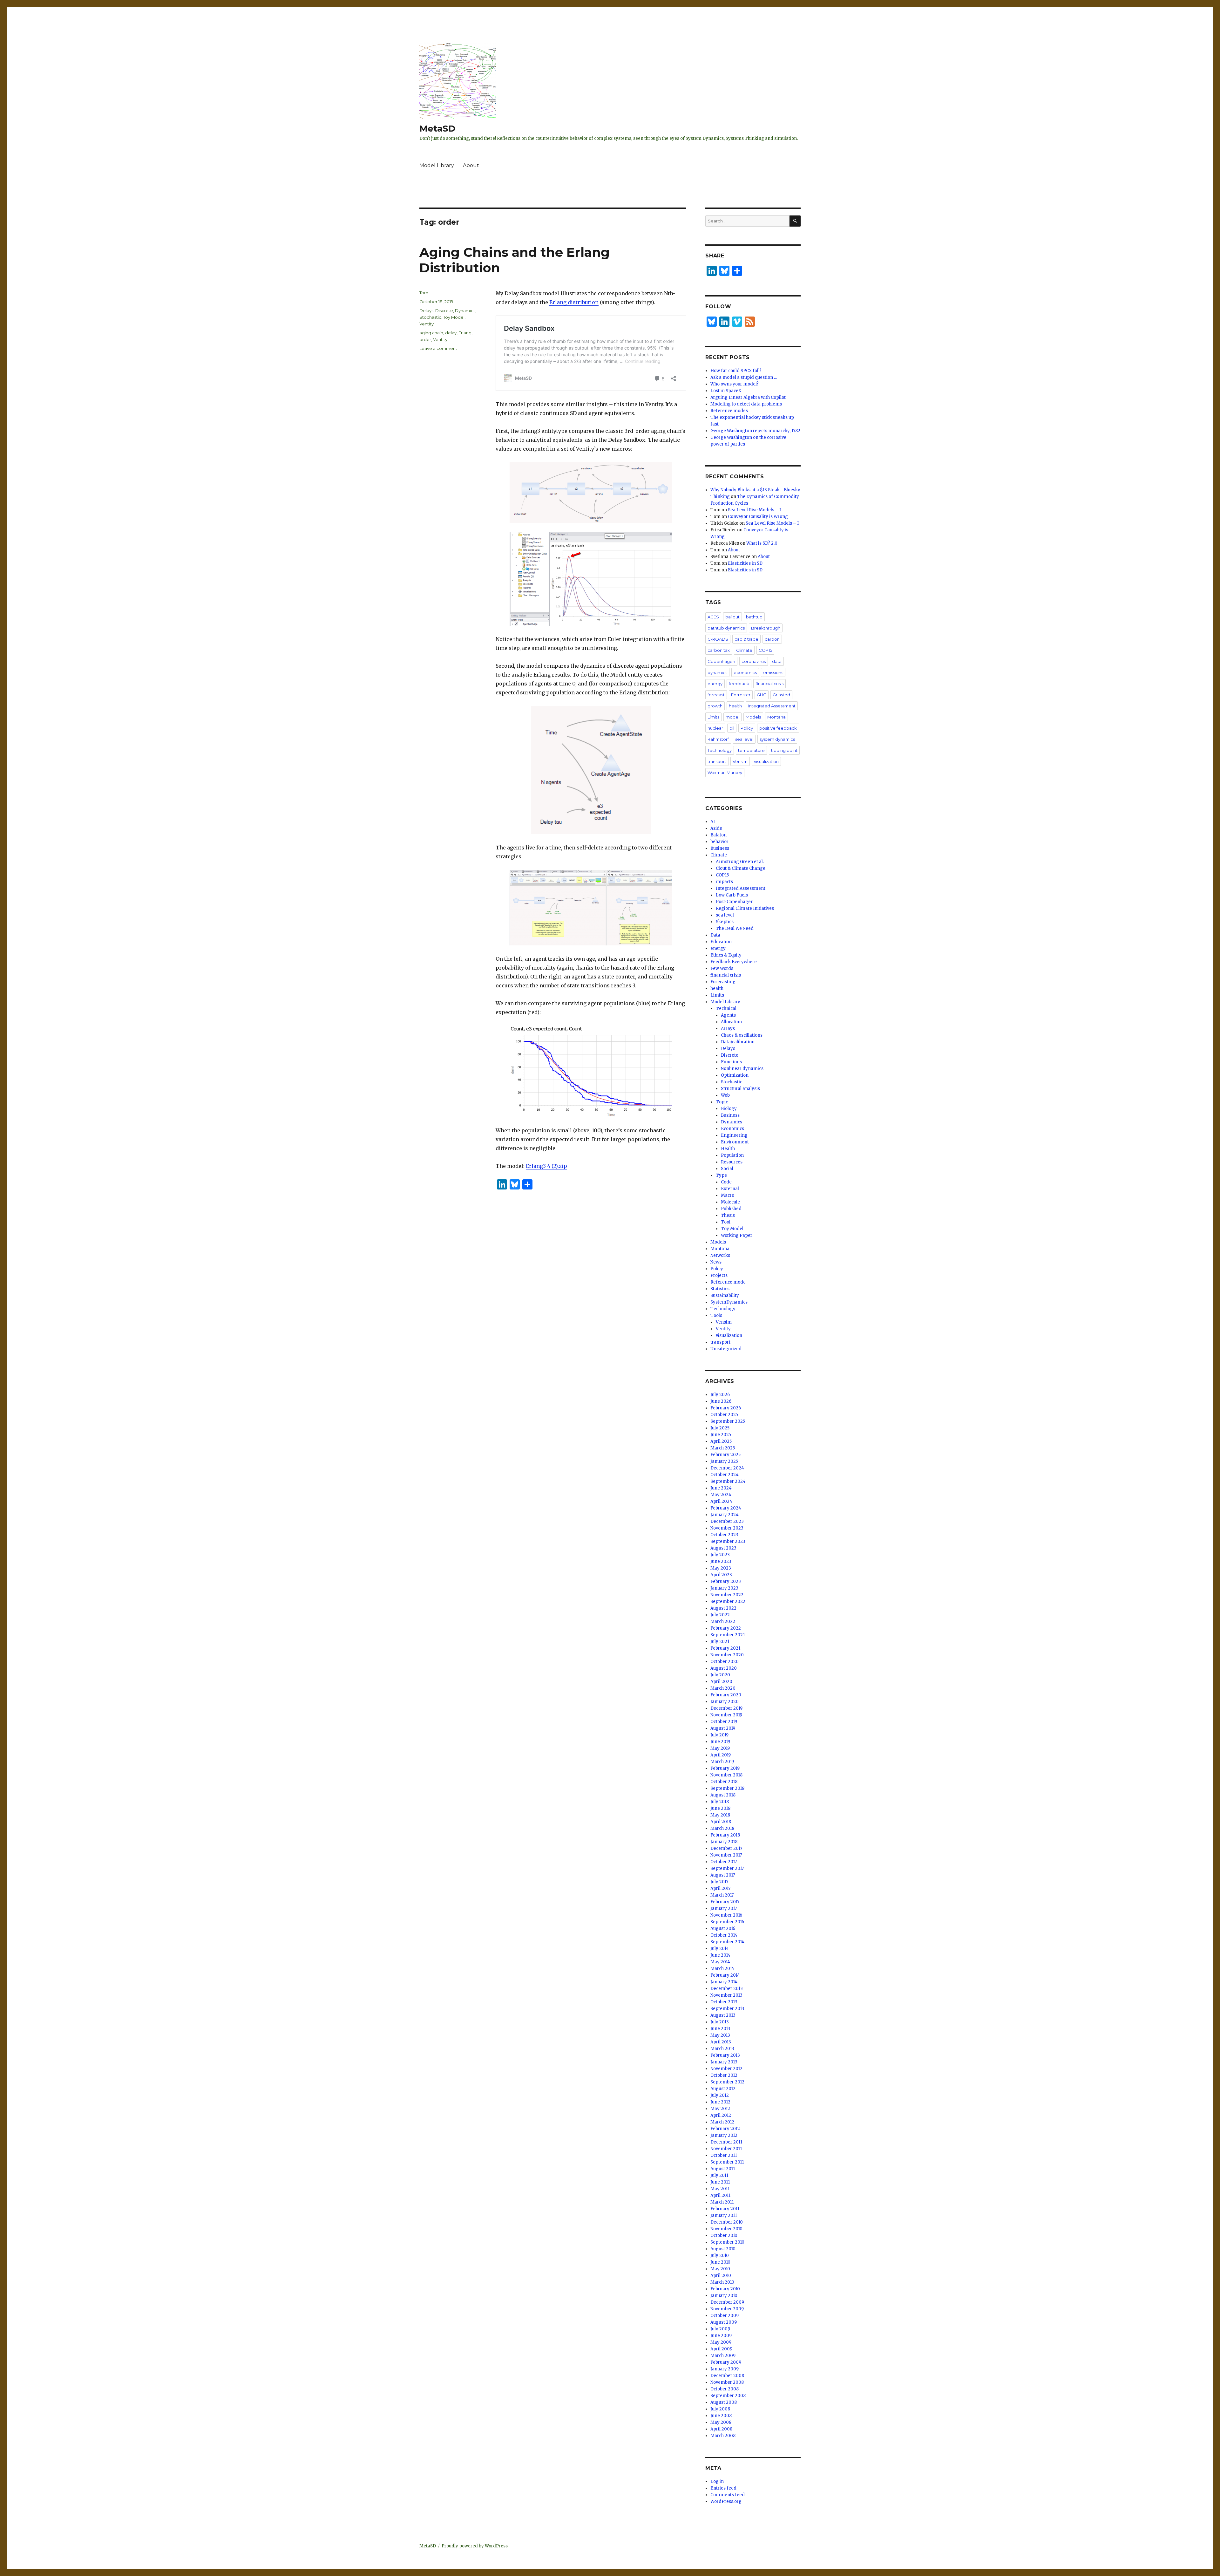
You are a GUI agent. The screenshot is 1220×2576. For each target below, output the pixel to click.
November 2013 (726, 1995)
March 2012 (722, 2122)
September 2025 (728, 1421)
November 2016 (726, 1915)
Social (727, 1169)
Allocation (731, 1022)
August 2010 (723, 2249)
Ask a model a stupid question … (744, 377)
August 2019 (723, 1728)
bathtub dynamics (726, 628)
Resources (732, 1162)
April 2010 (721, 2276)
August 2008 (724, 2402)
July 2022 (720, 1615)
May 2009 (721, 2342)
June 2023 (721, 1561)
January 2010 (724, 2296)
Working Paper (737, 1235)
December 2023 (727, 1521)
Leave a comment (438, 348)
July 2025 (720, 1428)
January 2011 (724, 2215)
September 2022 (728, 1601)
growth (715, 706)
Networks (720, 1255)
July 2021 (720, 1642)
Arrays (728, 1029)
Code (726, 1182)
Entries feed (723, 2488)
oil (732, 728)
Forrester (741, 695)
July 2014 (720, 1949)
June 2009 (721, 2336)
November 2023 (727, 1528)
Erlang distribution (574, 302)
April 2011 (720, 2195)
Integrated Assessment (772, 706)
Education (721, 942)
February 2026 (726, 1408)
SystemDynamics (729, 1302)
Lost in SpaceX (726, 391)
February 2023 (726, 1581)
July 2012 (720, 2095)
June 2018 (720, 1808)
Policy (747, 728)
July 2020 (720, 1675)
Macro (728, 1195)
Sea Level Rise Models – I (754, 510)
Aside (716, 828)
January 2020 (725, 1702)
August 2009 (724, 2322)
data (777, 661)
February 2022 (726, 1628)
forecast (716, 695)
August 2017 (723, 1875)
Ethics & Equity (726, 955)
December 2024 (727, 1468)
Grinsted (781, 695)
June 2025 (721, 1435)
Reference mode (728, 1282)
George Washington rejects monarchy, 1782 (755, 431)
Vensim (740, 761)
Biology (729, 1109)
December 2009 (727, 2302)
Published (731, 1209)
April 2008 (721, 2429)
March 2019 (722, 1762)
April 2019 (721, 1755)
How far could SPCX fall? (736, 371)
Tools (716, 1315)
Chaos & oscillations (742, 1035)
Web (725, 1095)
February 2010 (725, 2289)
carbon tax (719, 650)
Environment (735, 1142)
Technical (726, 1009)
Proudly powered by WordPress (475, 2546)
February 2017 (725, 1902)
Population (732, 1155)
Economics (732, 1129)
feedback (739, 684)
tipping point (784, 750)
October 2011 (724, 2155)
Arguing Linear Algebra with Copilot (748, 397)
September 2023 (728, 1541)
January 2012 (724, 2135)
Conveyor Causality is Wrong (758, 517)
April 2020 (721, 1682)
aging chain (431, 333)
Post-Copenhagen (735, 902)
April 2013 (721, 2042)
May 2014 (720, 1962)
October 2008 (725, 2389)
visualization (766, 761)
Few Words (722, 968)
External (730, 1189)
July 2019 (719, 1735)
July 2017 (719, 1882)
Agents (728, 1015)
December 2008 (727, 2376)
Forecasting (723, 982)
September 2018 (727, 1788)
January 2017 (724, 1908)
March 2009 (723, 2356)
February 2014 (725, 1975)
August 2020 (724, 1668)
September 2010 (727, 2242)
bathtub (754, 617)
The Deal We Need (735, 928)
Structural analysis (740, 1089)
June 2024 (721, 1488)
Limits (713, 717)
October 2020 (725, 1662)
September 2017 (727, 1868)
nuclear (715, 728)
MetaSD (437, 128)
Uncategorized (726, 1349)
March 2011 (722, 2202)
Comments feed (728, 2495)
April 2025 (721, 1441)
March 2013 (722, 2049)
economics (745, 672)
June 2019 (720, 1742)
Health (728, 1149)
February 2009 (726, 2362)
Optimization (735, 1075)
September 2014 (727, 1942)
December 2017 (726, 1848)
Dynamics (465, 310)
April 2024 (721, 1501)
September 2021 (728, 1635)
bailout (732, 617)
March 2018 (722, 1828)
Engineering (734, 1135)
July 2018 (720, 1802)
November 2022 (727, 1595)
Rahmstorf (718, 739)
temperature (751, 750)
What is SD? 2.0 (762, 543)
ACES (713, 617)
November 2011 (726, 2149)
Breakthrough (766, 628)
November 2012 (726, 2069)
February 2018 (725, 1835)
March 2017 (722, 1895)
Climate (744, 650)
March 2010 (722, 2282)
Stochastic (430, 317)
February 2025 (725, 1455)
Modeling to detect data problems (746, 404)
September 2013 (727, 2009)
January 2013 (724, 2062)
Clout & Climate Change (741, 868)
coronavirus (754, 661)
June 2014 (720, 1955)
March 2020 (723, 1688)
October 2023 (724, 1535)
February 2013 (725, 2055)
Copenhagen (721, 661)
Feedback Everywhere (734, 962)
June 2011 (720, 2182)
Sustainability (725, 1295)
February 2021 (725, 1648)
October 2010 (724, 2235)
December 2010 (727, 2222)
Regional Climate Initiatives (745, 908)
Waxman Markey (725, 773)
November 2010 (726, 2229)
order (425, 339)
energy (715, 684)
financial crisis (769, 684)
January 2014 (724, 1982)
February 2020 (726, 1695)
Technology (720, 750)
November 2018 (726, 1775)
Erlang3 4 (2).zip (546, 1166)
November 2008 (727, 2382)
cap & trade (746, 639)
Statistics (720, 1289)
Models (753, 717)
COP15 (765, 650)
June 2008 (721, 2416)
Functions (731, 1062)
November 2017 (726, 1855)
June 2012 (720, 2102)
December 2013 (727, 1989)
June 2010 (720, 2262)
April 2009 (721, 2349)
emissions (773, 672)
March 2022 (723, 1622)
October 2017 (724, 1862)
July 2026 (720, 1395)
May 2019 (720, 1748)
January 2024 (725, 1515)
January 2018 (724, 1842)
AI (713, 822)
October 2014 (724, 1935)
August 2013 (723, 2015)
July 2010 (720, 2256)
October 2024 (725, 1475)
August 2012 (723, 2089)
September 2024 (728, 1481)
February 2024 (726, 1508)
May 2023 (721, 1568)
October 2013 (724, 2002)
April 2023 (721, 1575)
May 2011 (720, 2189)
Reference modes (729, 411)
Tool (726, 1222)
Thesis (728, 1215)
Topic (722, 1102)
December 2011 (726, 2142)
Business (720, 848)
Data (715, 935)
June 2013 (720, 2029)
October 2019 (724, 1722)
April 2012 (721, 2115)
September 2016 (727, 1922)
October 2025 (724, 1415)
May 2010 (720, 2269)
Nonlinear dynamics (742, 1069)
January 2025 (724, 1461)
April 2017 (720, 1888)
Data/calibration (738, 1042)
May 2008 (721, 2422)
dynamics (717, 672)
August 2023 (723, 1548)
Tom (424, 293)
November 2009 (727, 2309)
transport (717, 761)
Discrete (444, 310)
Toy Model (454, 317)
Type (721, 1175)
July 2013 (720, 2022)
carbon (772, 639)
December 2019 (726, 1708)
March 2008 (723, 2436)
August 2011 (723, 2169)
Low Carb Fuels (732, 895)
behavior (719, 842)
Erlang (465, 333)
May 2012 (720, 2109)
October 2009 (725, 2316)
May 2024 (721, 1495)
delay (451, 333)
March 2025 (723, 1448)
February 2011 (725, 2209)
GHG (762, 695)
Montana (776, 717)
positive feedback (778, 728)
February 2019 (725, 1768)
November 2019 (726, 1715)
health (735, 706)
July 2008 (720, 2409)
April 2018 (721, 1822)
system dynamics (777, 739)
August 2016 (723, 1929)
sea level (744, 739)
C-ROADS (718, 639)
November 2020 (727, 1655)
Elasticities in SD (745, 563)
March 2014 (722, 1969)
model (732, 717)
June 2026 (721, 1401)
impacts (724, 882)
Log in (717, 2481)
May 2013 (720, 2035)
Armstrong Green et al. (740, 862)
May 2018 (720, 1815)
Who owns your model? (735, 384)
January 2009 (725, 2369)
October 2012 (724, 2075)
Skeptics (725, 922)
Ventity (427, 324)
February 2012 (725, 2129)
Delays (426, 310)
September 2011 (727, 2162)
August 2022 (723, 1608)
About (471, 165)
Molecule (730, 1202)
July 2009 (720, 2329)
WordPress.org (726, 2501)
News (716, 1262)
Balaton (718, 835)
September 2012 (727, 2082)
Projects (719, 1275)
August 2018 (723, 1795)
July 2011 (719, 2175)
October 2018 (724, 1782)
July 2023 (720, 1555)
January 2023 (724, 1588)
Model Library (437, 165)
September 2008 (728, 2396)
